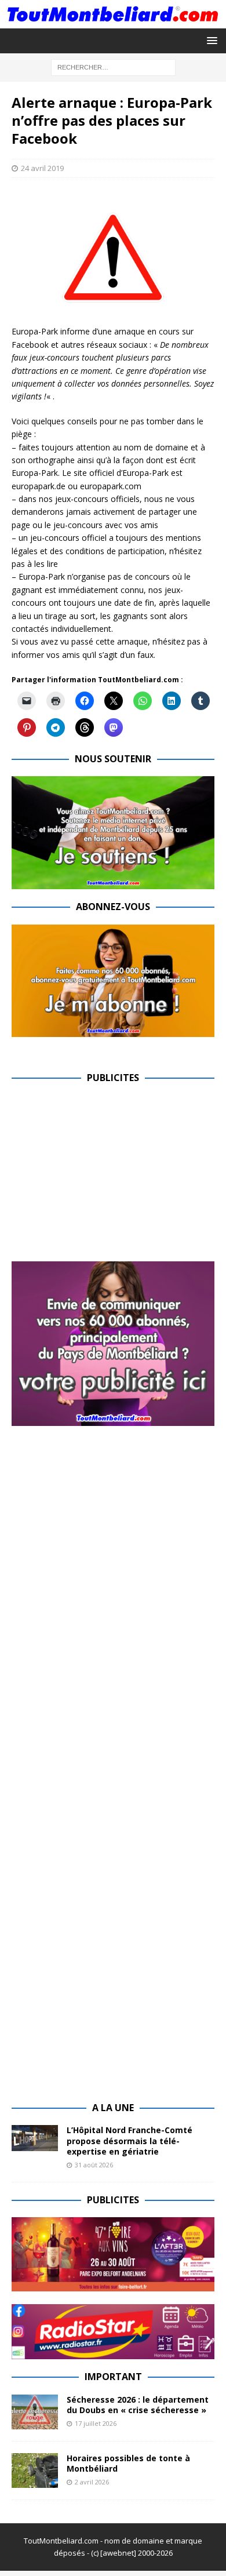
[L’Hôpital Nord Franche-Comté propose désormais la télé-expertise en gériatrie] (35, 2138)
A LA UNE (113, 2108)
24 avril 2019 (42, 168)
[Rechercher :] (113, 66)
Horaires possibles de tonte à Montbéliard (128, 2463)
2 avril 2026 (92, 2482)
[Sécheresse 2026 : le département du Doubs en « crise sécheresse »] (35, 2412)
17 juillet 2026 (96, 2423)
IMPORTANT (113, 2377)
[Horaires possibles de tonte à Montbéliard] (35, 2471)
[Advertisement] (109, 1177)
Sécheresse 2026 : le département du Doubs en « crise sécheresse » (138, 2405)
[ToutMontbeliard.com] (113, 21)
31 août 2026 (94, 2165)
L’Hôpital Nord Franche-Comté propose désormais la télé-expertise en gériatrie (130, 2140)
